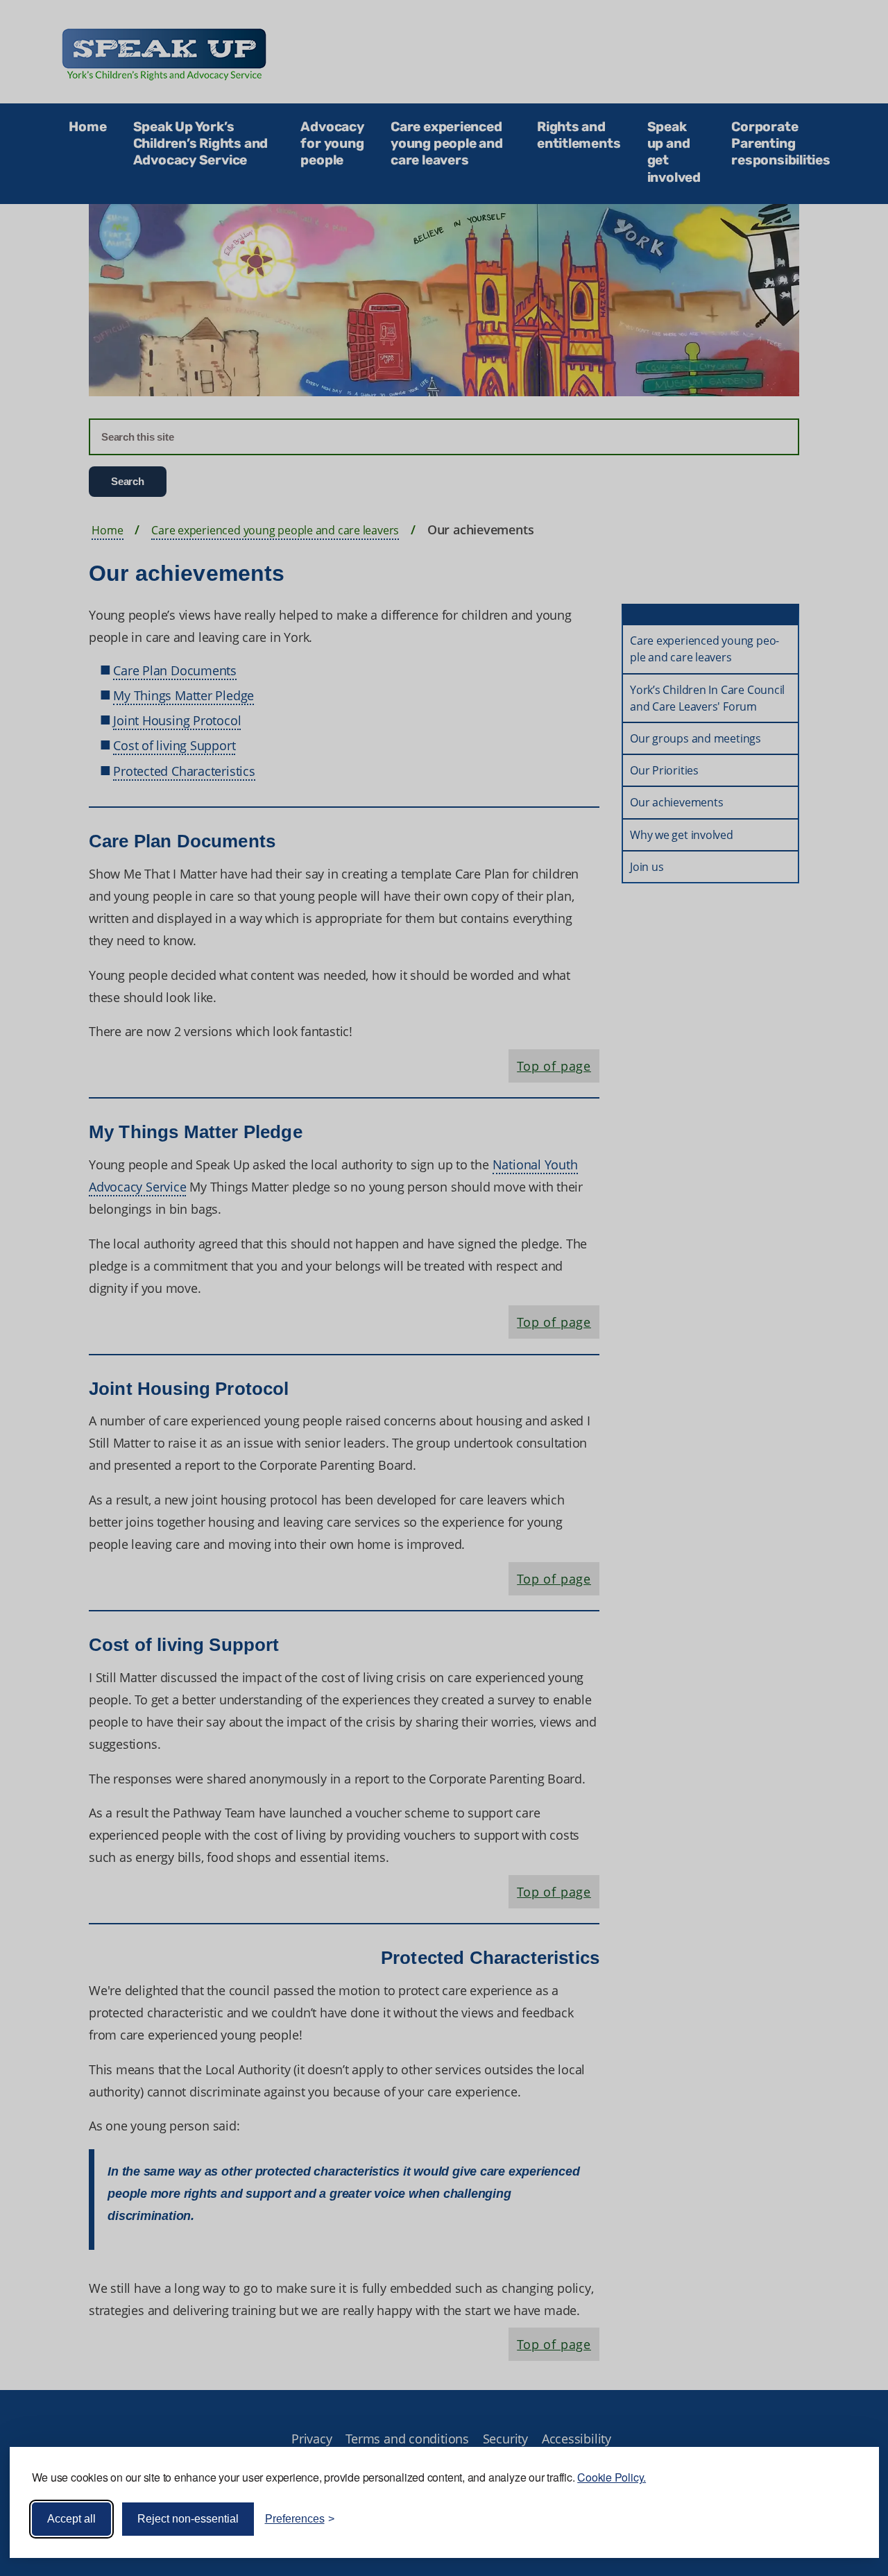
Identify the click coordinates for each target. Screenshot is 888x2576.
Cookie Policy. (612, 2477)
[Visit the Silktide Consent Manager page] (848, 2519)
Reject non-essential (188, 2519)
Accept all (71, 2519)
